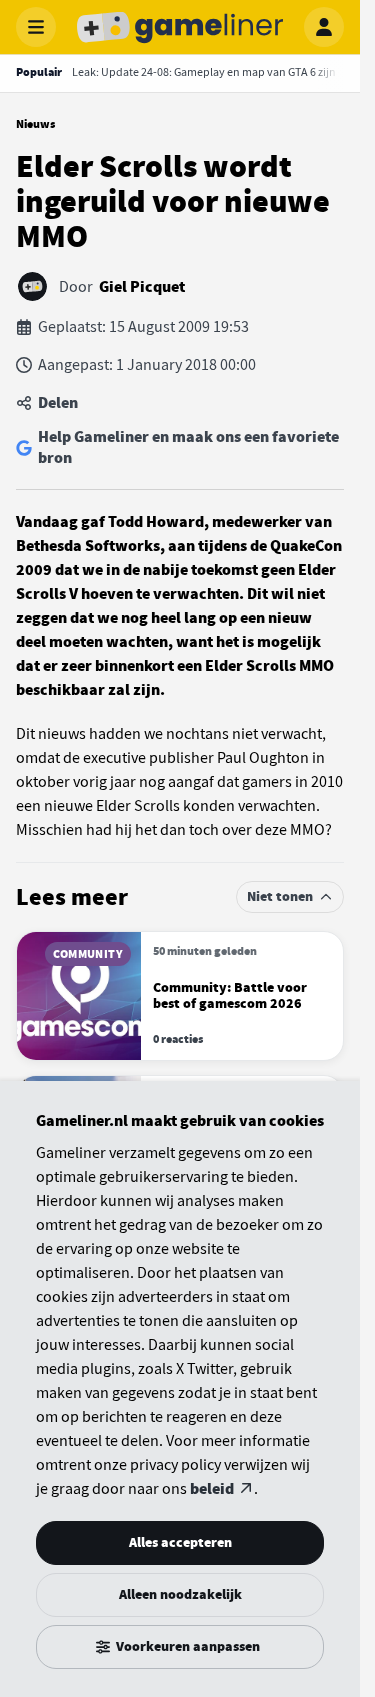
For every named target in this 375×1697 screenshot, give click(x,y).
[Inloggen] (324, 27)
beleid (212, 1489)
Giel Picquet (142, 287)
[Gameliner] (180, 27)
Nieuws (35, 124)
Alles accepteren (180, 1542)
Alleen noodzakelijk (180, 1594)
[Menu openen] (36, 27)
